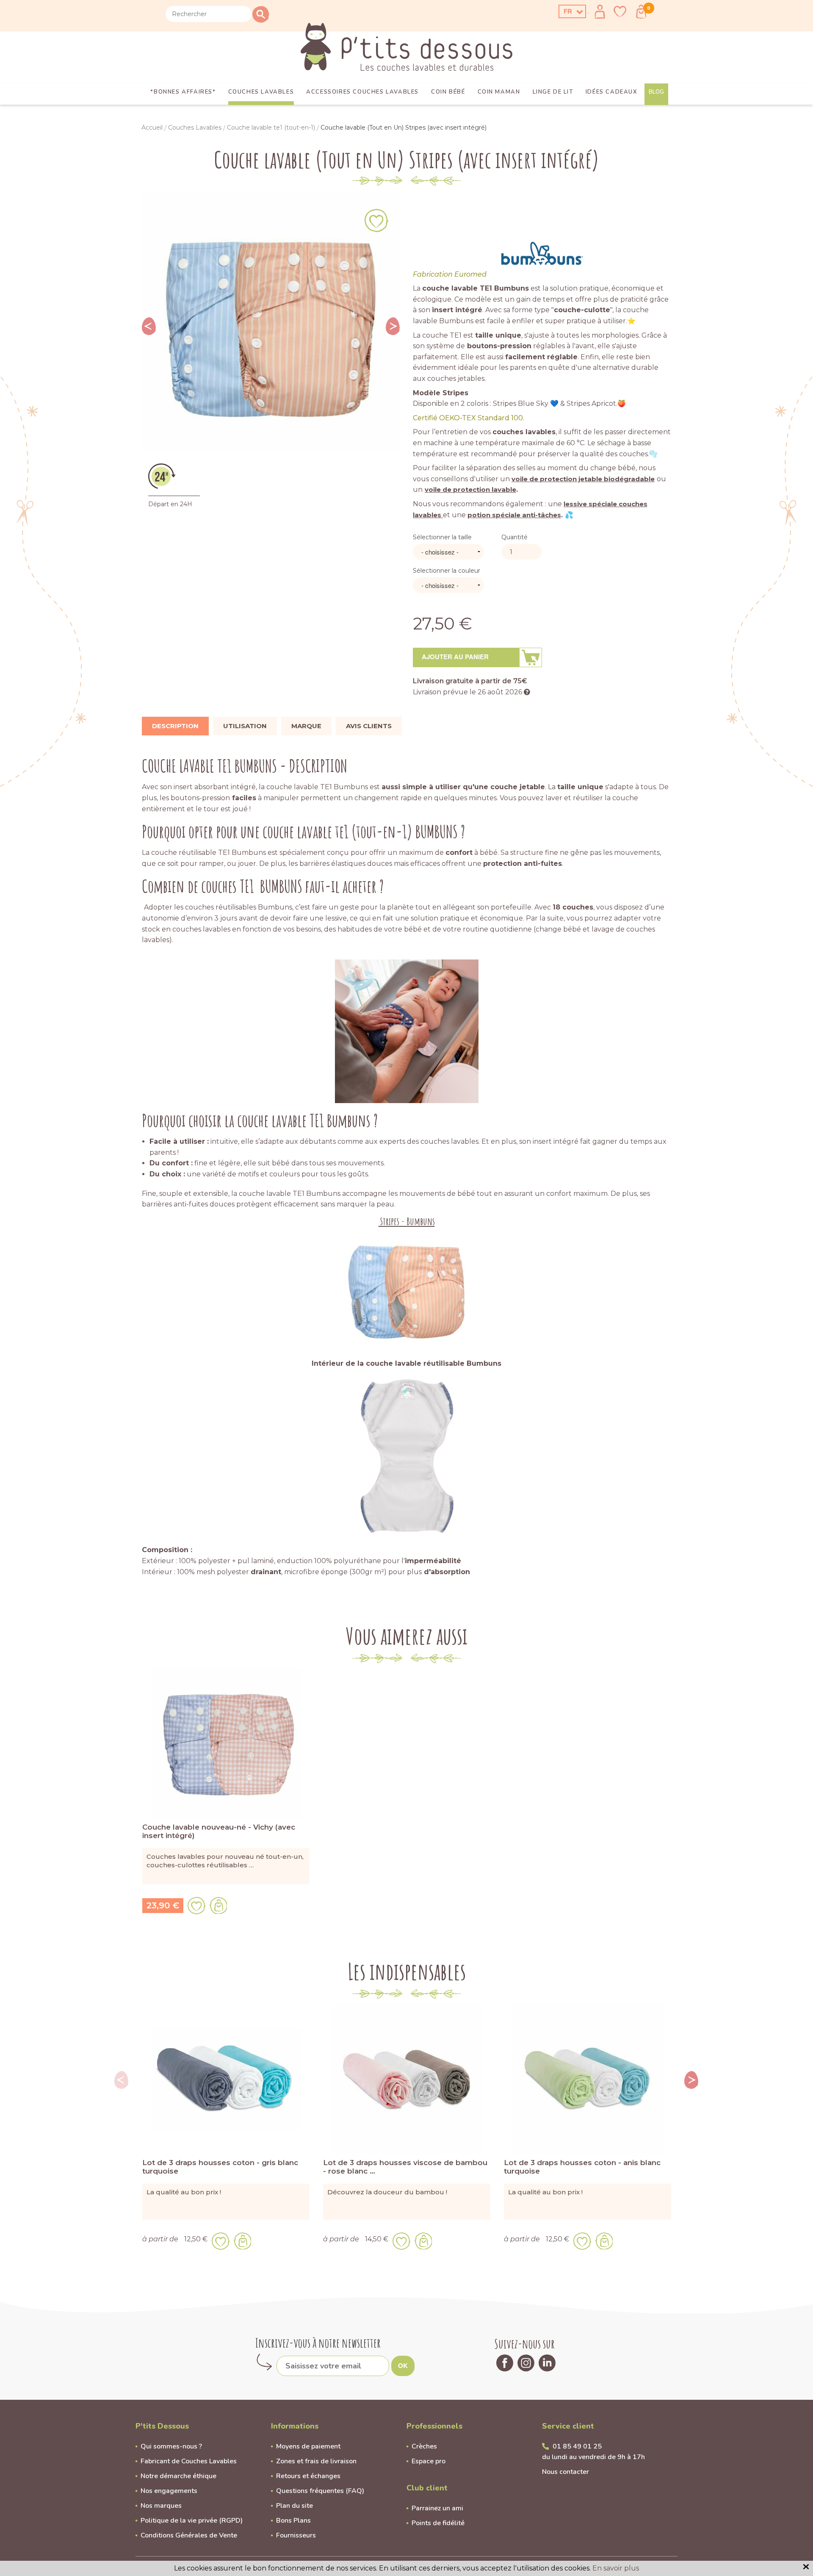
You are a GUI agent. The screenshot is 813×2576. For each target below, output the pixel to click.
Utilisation (245, 726)
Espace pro (429, 2461)
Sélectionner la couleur (447, 571)
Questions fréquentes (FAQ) (320, 2491)
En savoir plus (616, 2568)
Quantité (514, 537)
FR (568, 11)
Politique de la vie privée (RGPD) (192, 2521)
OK (403, 2365)
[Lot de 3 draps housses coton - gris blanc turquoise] (226, 2078)
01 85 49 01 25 (577, 2446)
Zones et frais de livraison (316, 2461)
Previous (149, 326)
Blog (656, 92)
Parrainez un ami (437, 2508)
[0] (641, 12)
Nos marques (161, 2506)
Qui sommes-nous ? (171, 2446)
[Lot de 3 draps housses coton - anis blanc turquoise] (588, 2078)
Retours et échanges (308, 2476)
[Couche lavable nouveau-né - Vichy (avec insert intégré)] (226, 1743)
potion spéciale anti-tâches (514, 515)
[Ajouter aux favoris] (376, 220)
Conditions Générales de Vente (189, 2535)
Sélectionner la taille (442, 537)
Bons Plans (293, 2521)
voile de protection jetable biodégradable (583, 479)
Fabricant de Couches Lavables (189, 2461)
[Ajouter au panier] (218, 1905)
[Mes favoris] (620, 12)
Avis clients (369, 726)
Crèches (424, 2446)
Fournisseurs (296, 2535)
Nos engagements (169, 2491)
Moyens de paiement (308, 2446)
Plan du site (295, 2506)
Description (175, 726)
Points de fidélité (438, 2523)
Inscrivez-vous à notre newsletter (318, 2343)
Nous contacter (566, 2472)
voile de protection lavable (470, 489)
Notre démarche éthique (178, 2476)
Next (393, 326)
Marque (306, 726)
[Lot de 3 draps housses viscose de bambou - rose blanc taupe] (407, 2078)
